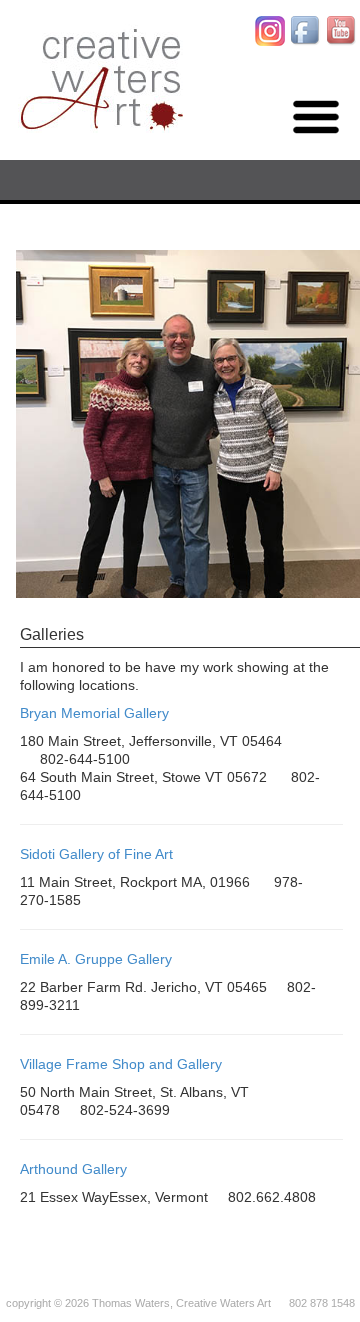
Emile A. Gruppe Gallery (96, 959)
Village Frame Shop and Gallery (121, 1064)
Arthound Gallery (73, 1169)
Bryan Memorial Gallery (94, 713)
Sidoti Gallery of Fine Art (96, 854)
